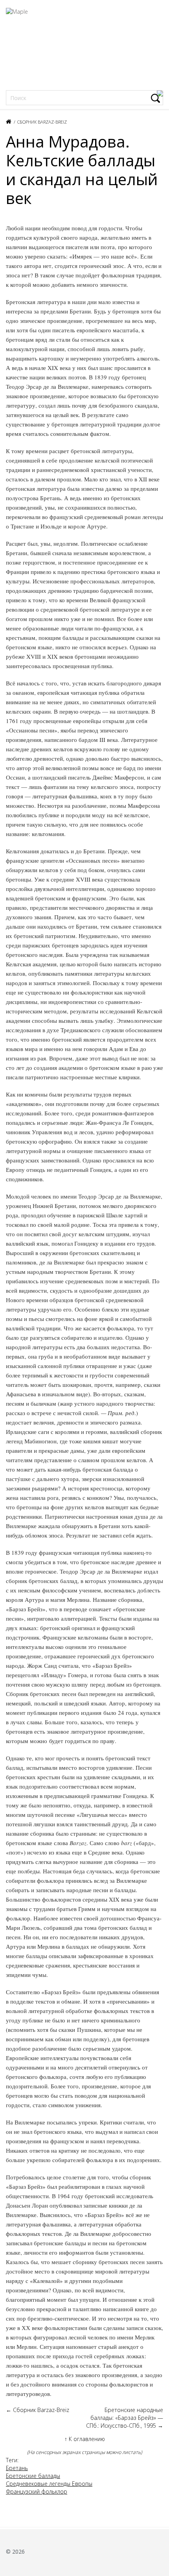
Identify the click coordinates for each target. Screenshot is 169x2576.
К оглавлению (85, 2439)
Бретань (17, 2468)
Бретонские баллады (33, 2476)
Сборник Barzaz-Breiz (42, 122)
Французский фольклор (37, 2491)
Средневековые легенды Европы (49, 2484)
